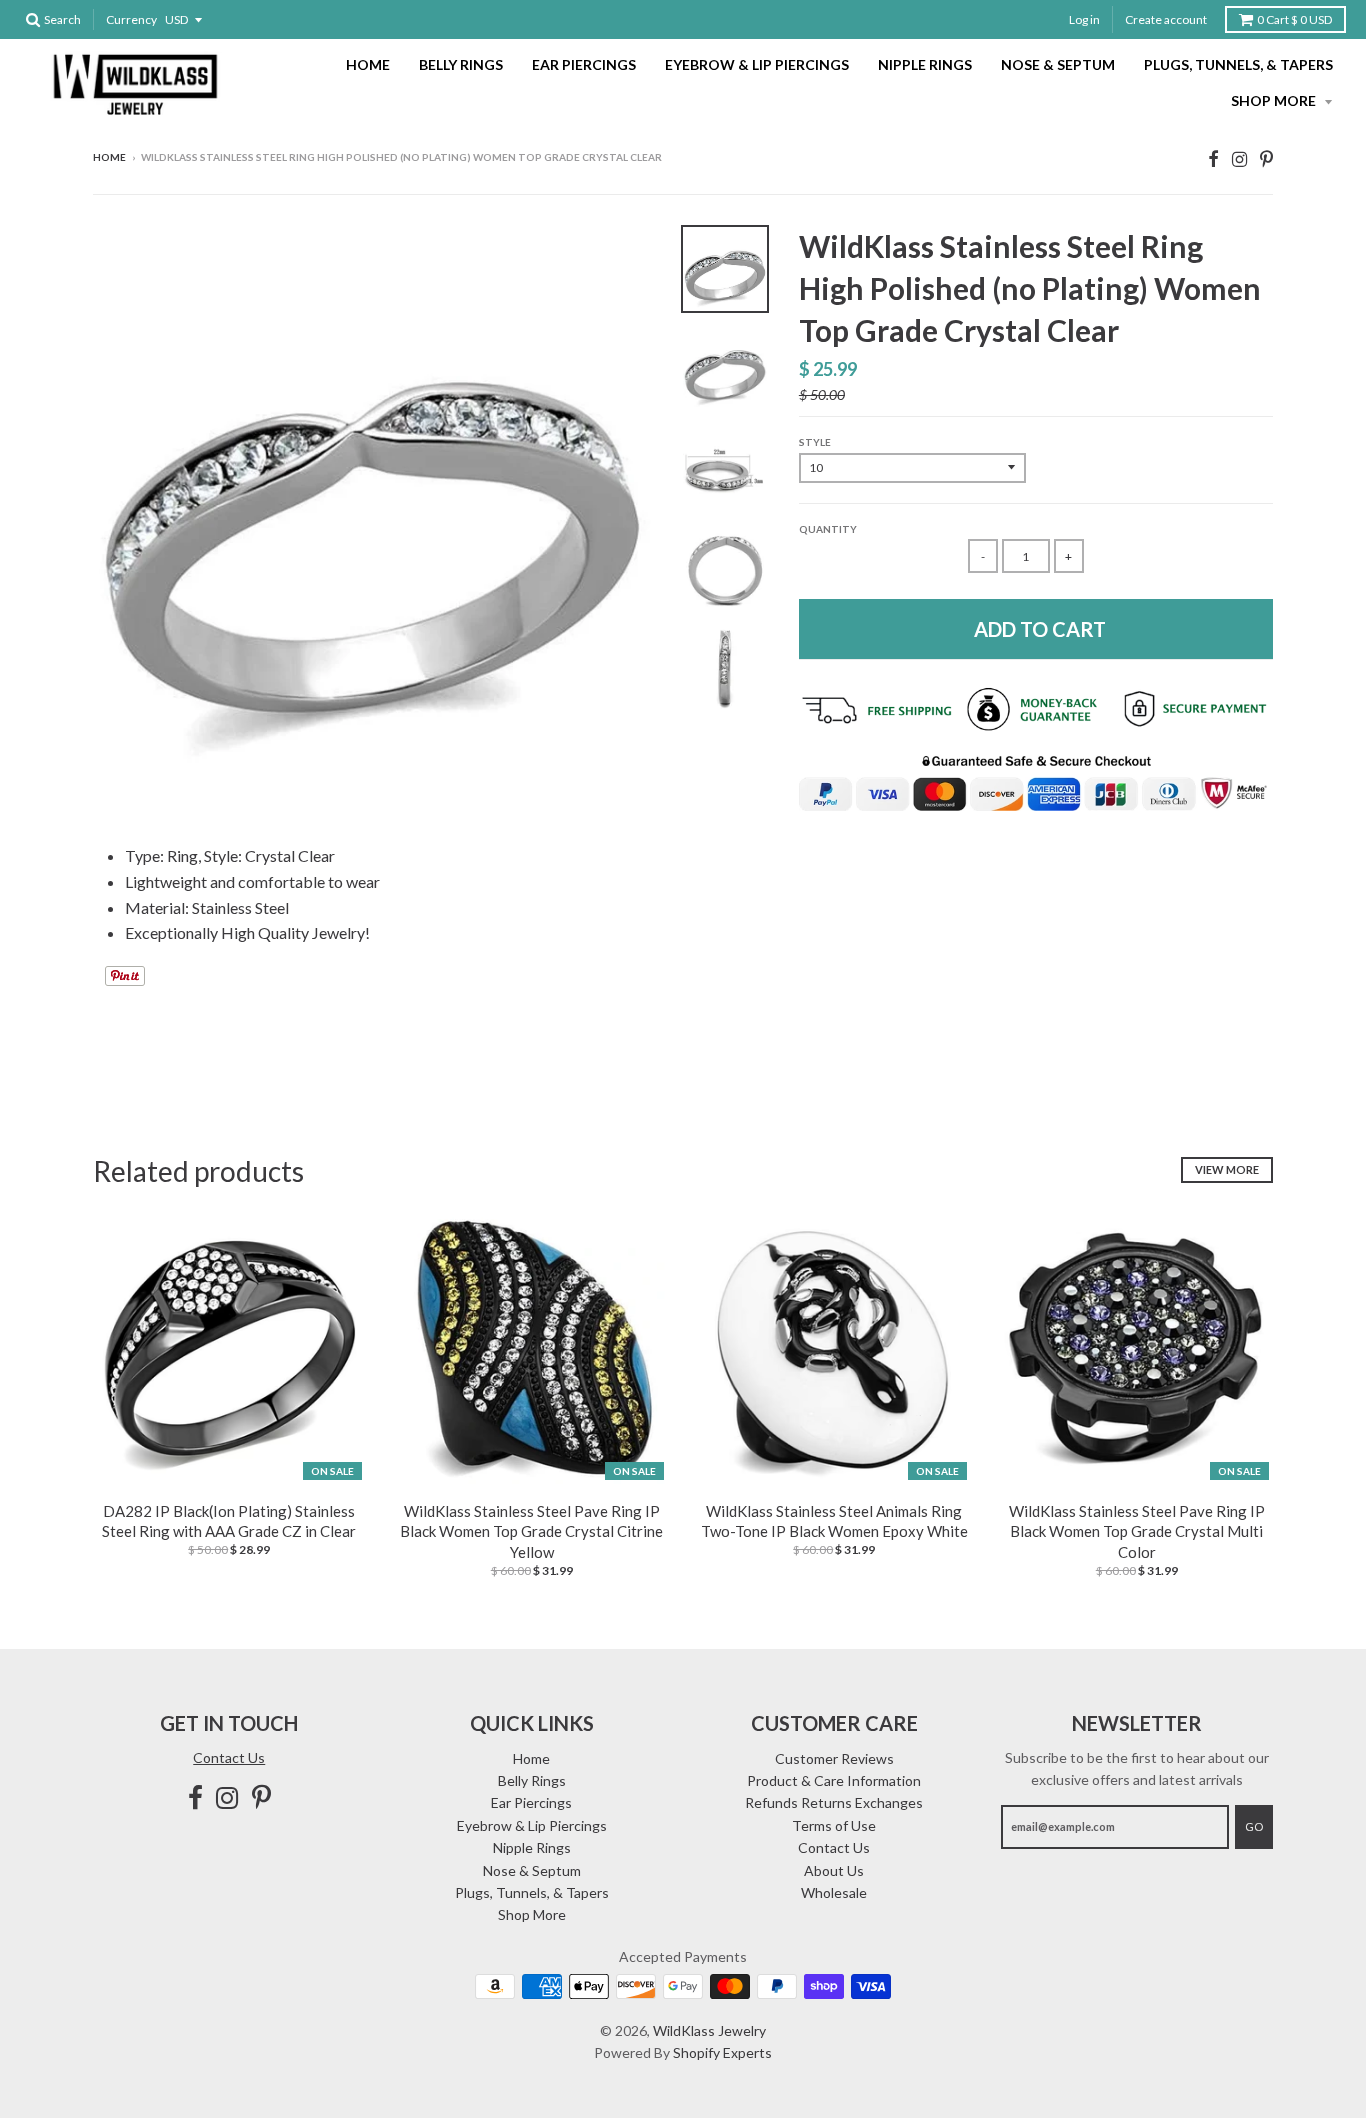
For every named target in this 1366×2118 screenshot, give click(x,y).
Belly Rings (461, 64)
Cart (1294, 19)
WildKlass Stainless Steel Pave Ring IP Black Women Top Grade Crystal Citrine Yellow (531, 1532)
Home (368, 64)
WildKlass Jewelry (709, 2030)
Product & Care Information (834, 1780)
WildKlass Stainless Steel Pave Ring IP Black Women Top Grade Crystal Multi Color (1137, 1532)
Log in (1084, 19)
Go (1254, 1826)
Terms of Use (834, 1825)
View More (1227, 1169)
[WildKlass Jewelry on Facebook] (1213, 158)
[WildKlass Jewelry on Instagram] (1239, 158)
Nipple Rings (925, 64)
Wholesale (834, 1892)
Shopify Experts (722, 2052)
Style (815, 442)
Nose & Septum (1058, 64)
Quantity (828, 529)
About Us (834, 1870)
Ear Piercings (584, 64)
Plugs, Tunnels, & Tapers (1238, 64)
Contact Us (229, 1757)
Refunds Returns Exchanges (834, 1802)
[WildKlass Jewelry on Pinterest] (1266, 158)
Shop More (1275, 100)
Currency (131, 19)
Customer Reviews (834, 1758)
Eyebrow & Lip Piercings (757, 64)
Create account (1166, 19)
